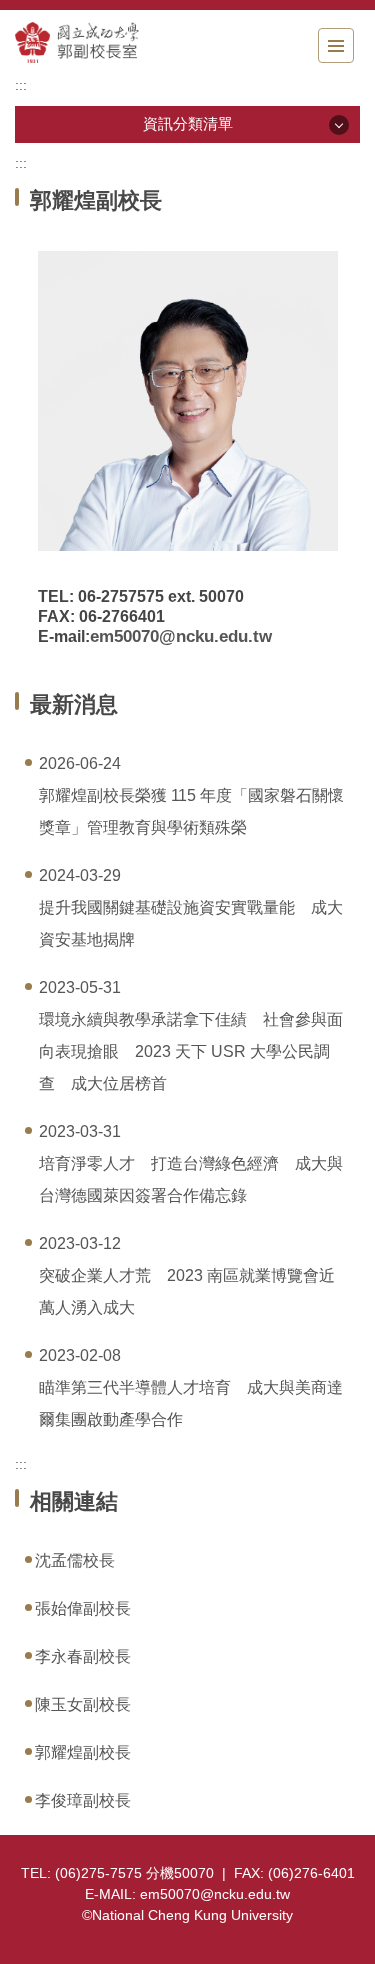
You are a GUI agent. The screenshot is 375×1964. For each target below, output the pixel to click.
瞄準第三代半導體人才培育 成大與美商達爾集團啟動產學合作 (191, 1403)
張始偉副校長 (83, 1608)
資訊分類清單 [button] (188, 123)
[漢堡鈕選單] (336, 45)
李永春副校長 (83, 1656)
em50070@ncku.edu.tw (181, 636)
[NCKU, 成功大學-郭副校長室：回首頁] (125, 42)
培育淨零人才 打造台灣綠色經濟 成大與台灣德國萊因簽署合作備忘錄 (191, 1179)
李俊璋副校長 (83, 1800)
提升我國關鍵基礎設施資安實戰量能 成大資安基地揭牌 (191, 923)
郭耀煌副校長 (83, 1752)
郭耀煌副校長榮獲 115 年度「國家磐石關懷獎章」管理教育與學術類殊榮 (191, 811)
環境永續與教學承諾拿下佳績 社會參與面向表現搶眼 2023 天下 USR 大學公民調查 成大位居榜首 (191, 1051)
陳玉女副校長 (83, 1704)
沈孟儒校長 (75, 1560)
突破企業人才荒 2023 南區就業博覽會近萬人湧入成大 (187, 1291)
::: (21, 85)
